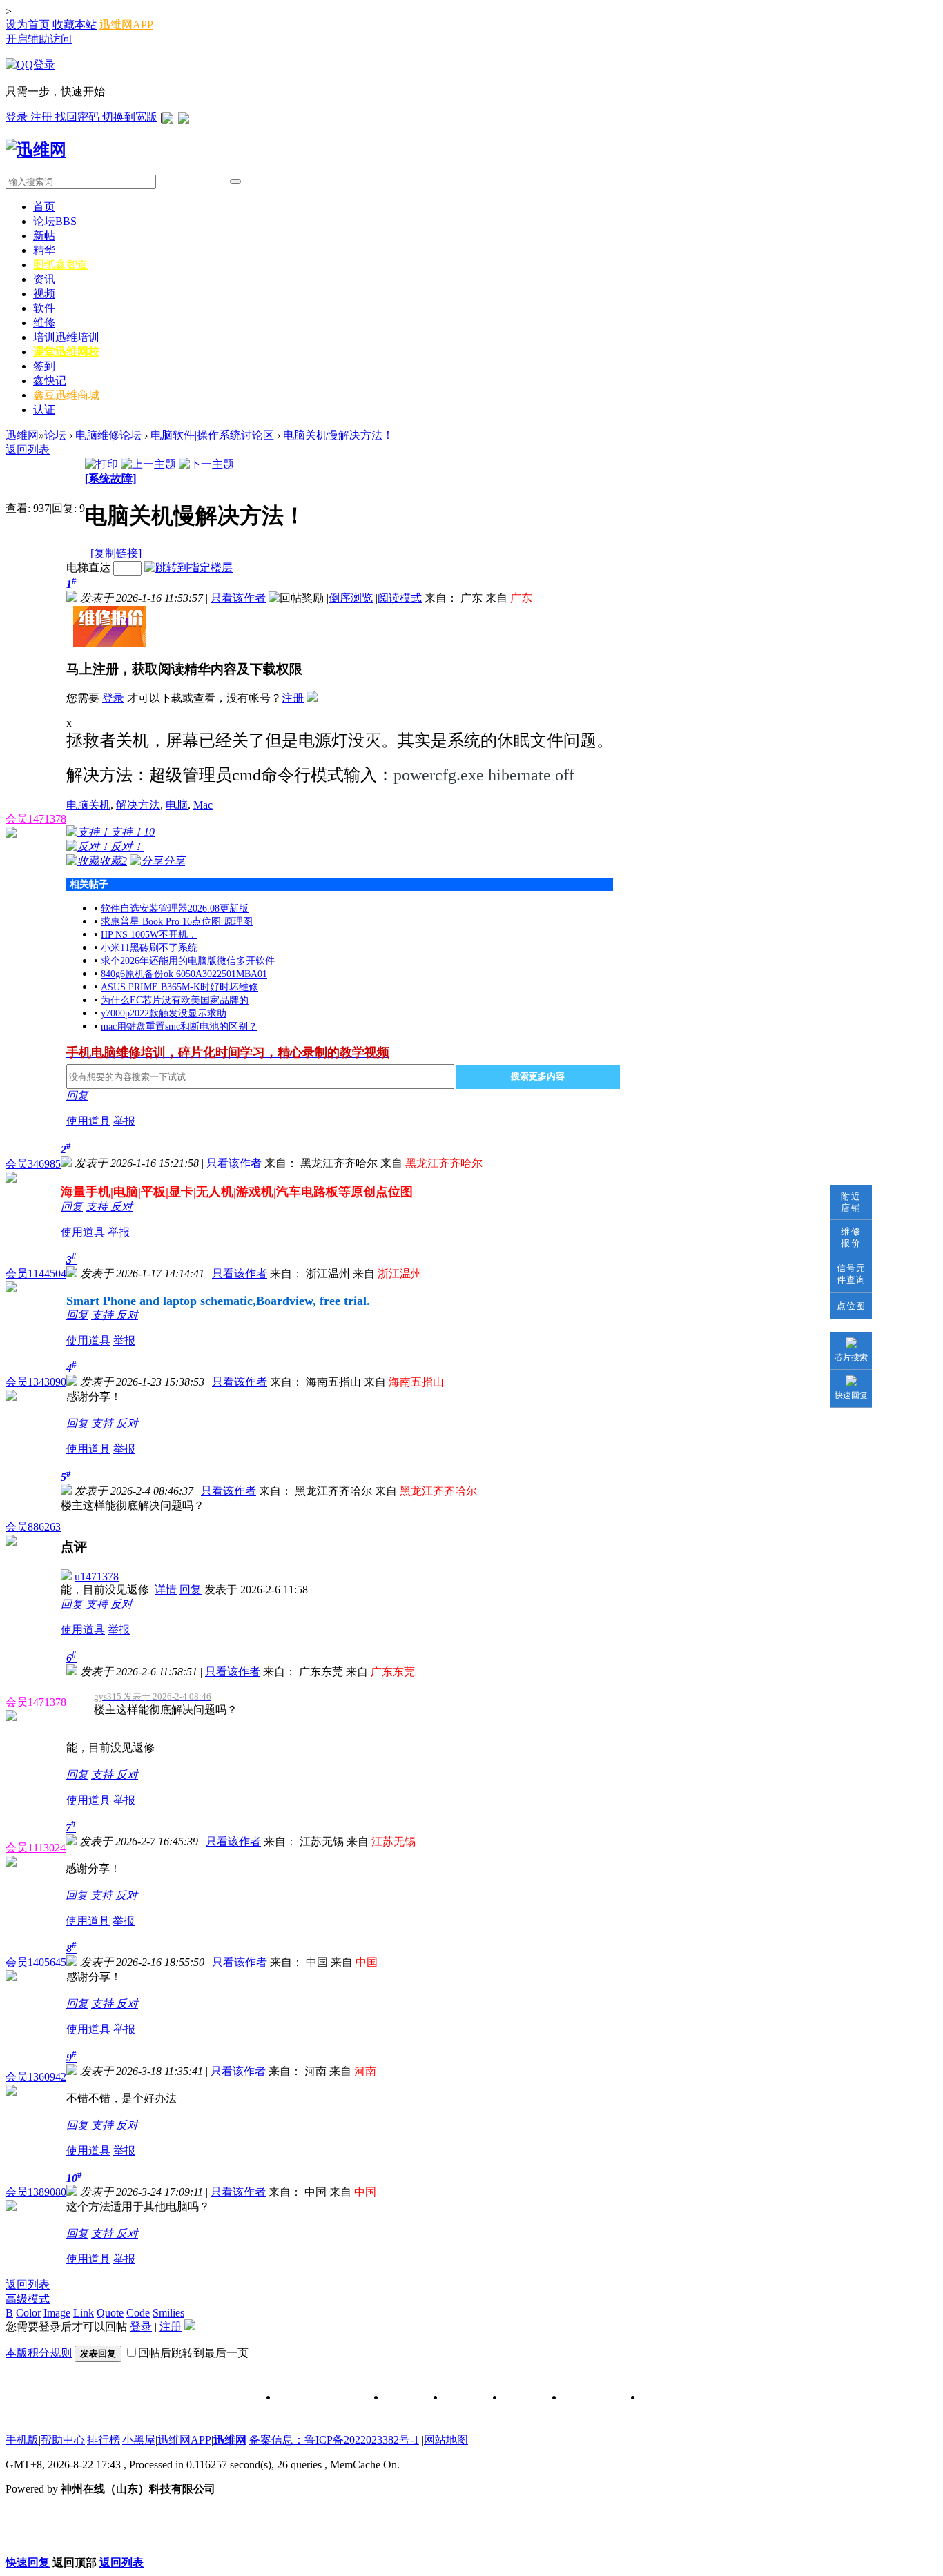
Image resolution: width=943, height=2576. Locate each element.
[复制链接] (116, 553)
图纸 (61, 265)
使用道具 (88, 1121)
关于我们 (405, 2398)
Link (84, 2313)
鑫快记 (50, 381)
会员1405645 (36, 1962)
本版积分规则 (39, 2353)
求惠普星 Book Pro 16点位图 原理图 (177, 922)
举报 (124, 1121)
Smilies (168, 2313)
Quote (110, 2313)
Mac (203, 805)
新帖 (44, 236)
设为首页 (28, 24)
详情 (166, 1590)
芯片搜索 (851, 1357)
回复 (77, 1095)
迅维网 (22, 435)
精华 (44, 250)
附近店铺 (851, 1202)
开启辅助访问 (39, 39)
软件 (44, 308)
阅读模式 (400, 598)
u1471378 (97, 1576)
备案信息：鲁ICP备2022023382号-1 (334, 2440)
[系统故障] (110, 479)
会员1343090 (36, 1382)
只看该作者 (238, 598)
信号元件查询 (851, 1274)
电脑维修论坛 (108, 435)
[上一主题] (148, 464)
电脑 (177, 805)
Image (57, 2313)
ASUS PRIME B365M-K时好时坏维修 (179, 987)
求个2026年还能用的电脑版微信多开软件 (188, 961)
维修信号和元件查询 (321, 2398)
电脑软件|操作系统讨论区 (212, 435)
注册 (43, 117)
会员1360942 (36, 2077)
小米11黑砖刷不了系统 (149, 948)
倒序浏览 (351, 598)
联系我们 (464, 2398)
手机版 (22, 2440)
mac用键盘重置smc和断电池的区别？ (179, 1026)
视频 (44, 294)
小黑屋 (139, 2440)
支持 (98, 1207)
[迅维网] (36, 150)
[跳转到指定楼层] (188, 568)
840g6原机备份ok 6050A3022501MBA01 (184, 974)
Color (28, 2313)
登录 (18, 117)
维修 (44, 323)
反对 (121, 1207)
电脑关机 (88, 805)
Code (138, 2313)
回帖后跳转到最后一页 (193, 2353)
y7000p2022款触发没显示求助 (164, 1013)
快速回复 (851, 1395)
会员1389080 (36, 2192)
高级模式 (28, 2299)
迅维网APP (126, 24)
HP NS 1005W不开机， (149, 935)
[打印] (101, 464)
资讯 (44, 279)
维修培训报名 (671, 2398)
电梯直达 (88, 568)
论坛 (55, 221)
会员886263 (33, 1527)
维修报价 (851, 1237)
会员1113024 (36, 1848)
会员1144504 (36, 1274)
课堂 (66, 352)
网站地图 (446, 2440)
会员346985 (33, 1164)
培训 (66, 337)
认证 (44, 410)
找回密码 (79, 117)
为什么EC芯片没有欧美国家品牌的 (175, 1000)
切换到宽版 (130, 117)
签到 (44, 366)
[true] (235, 181)
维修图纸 (523, 2398)
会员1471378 (36, 819)
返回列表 (28, 450)
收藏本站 (75, 24)
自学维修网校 (592, 2398)
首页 (44, 207)
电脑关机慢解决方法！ (338, 435)
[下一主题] (206, 464)
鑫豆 (66, 395)
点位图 (851, 1306)
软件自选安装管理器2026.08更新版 (175, 908)
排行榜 (104, 2440)
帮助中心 (63, 2440)
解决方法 (138, 805)
